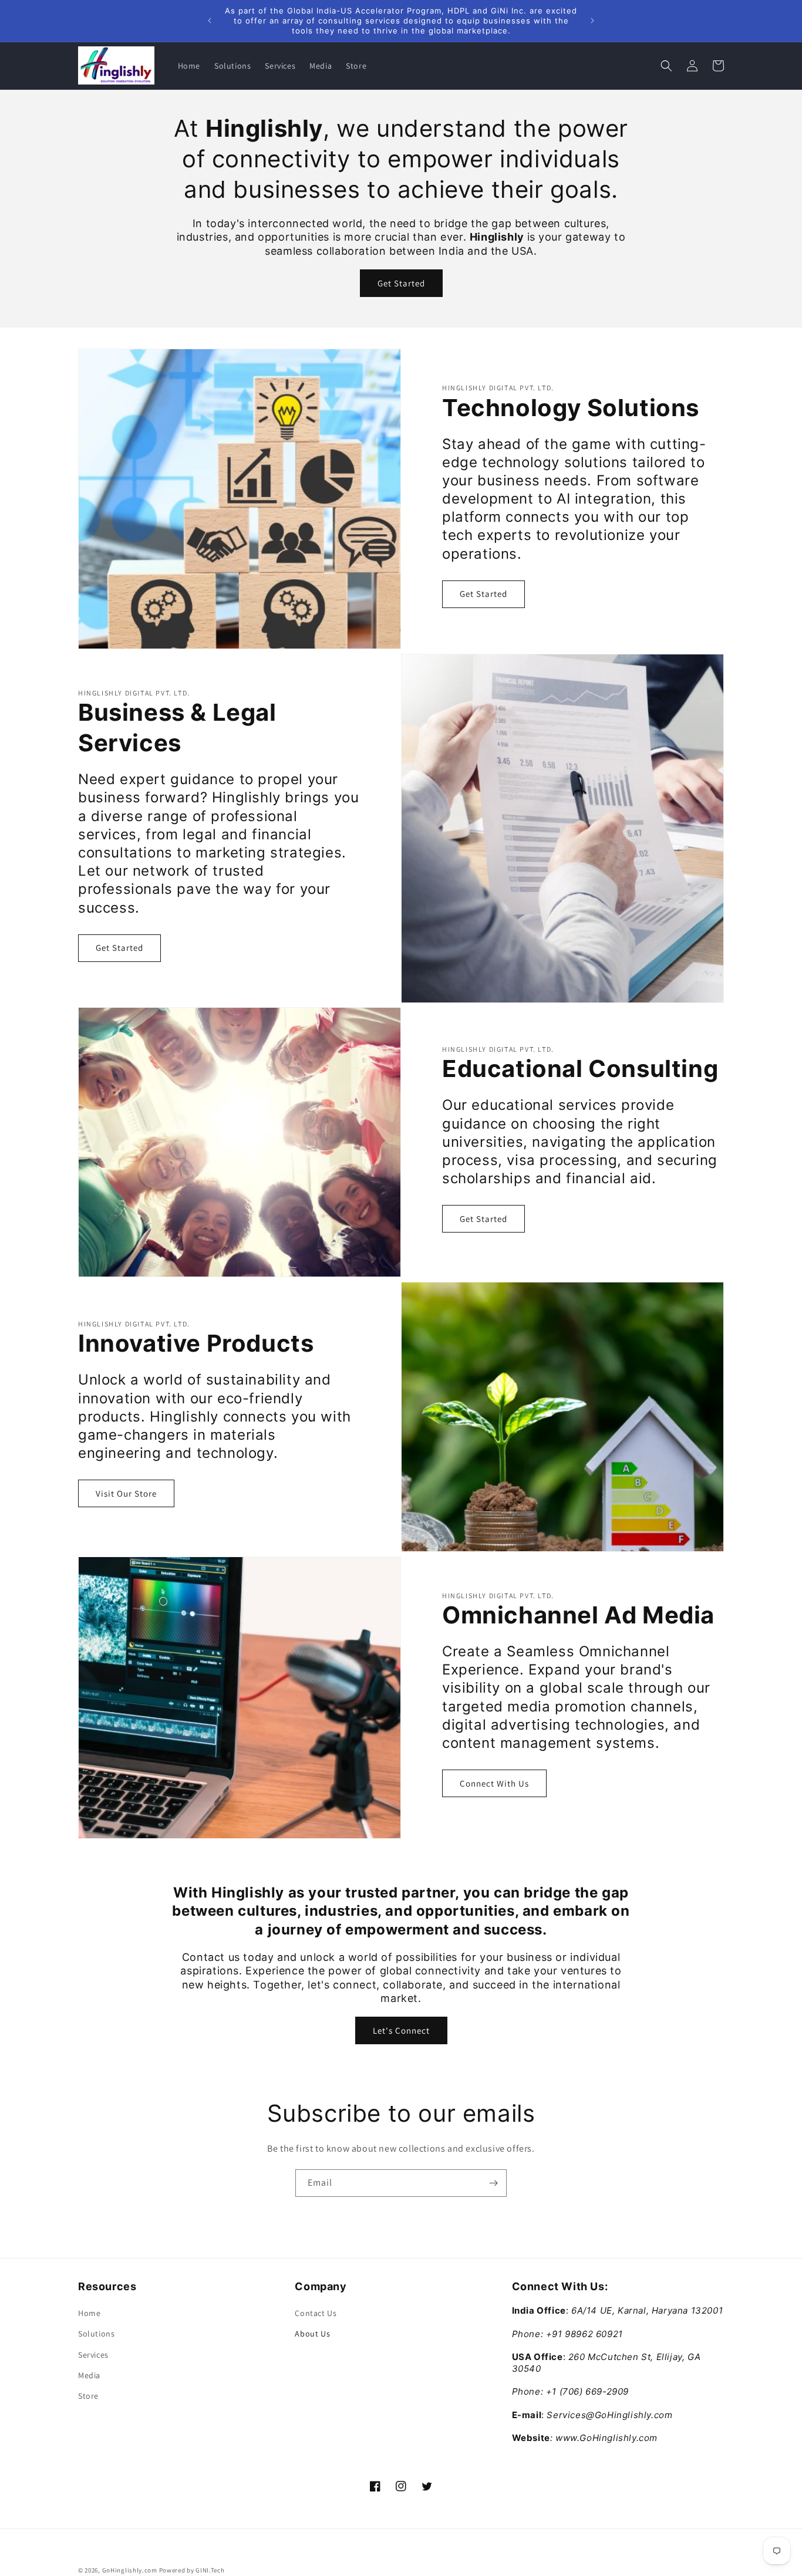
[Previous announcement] (210, 21)
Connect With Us (494, 1783)
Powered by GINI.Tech (192, 2570)
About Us (312, 2334)
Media (89, 2375)
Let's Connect (401, 2030)
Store (88, 2396)
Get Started (401, 283)
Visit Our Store (126, 1494)
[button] (666, 66)
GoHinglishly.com (130, 2570)
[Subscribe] (493, 2183)
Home (89, 2313)
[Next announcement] (592, 21)
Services (93, 2355)
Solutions (96, 2334)
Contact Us (316, 2313)
